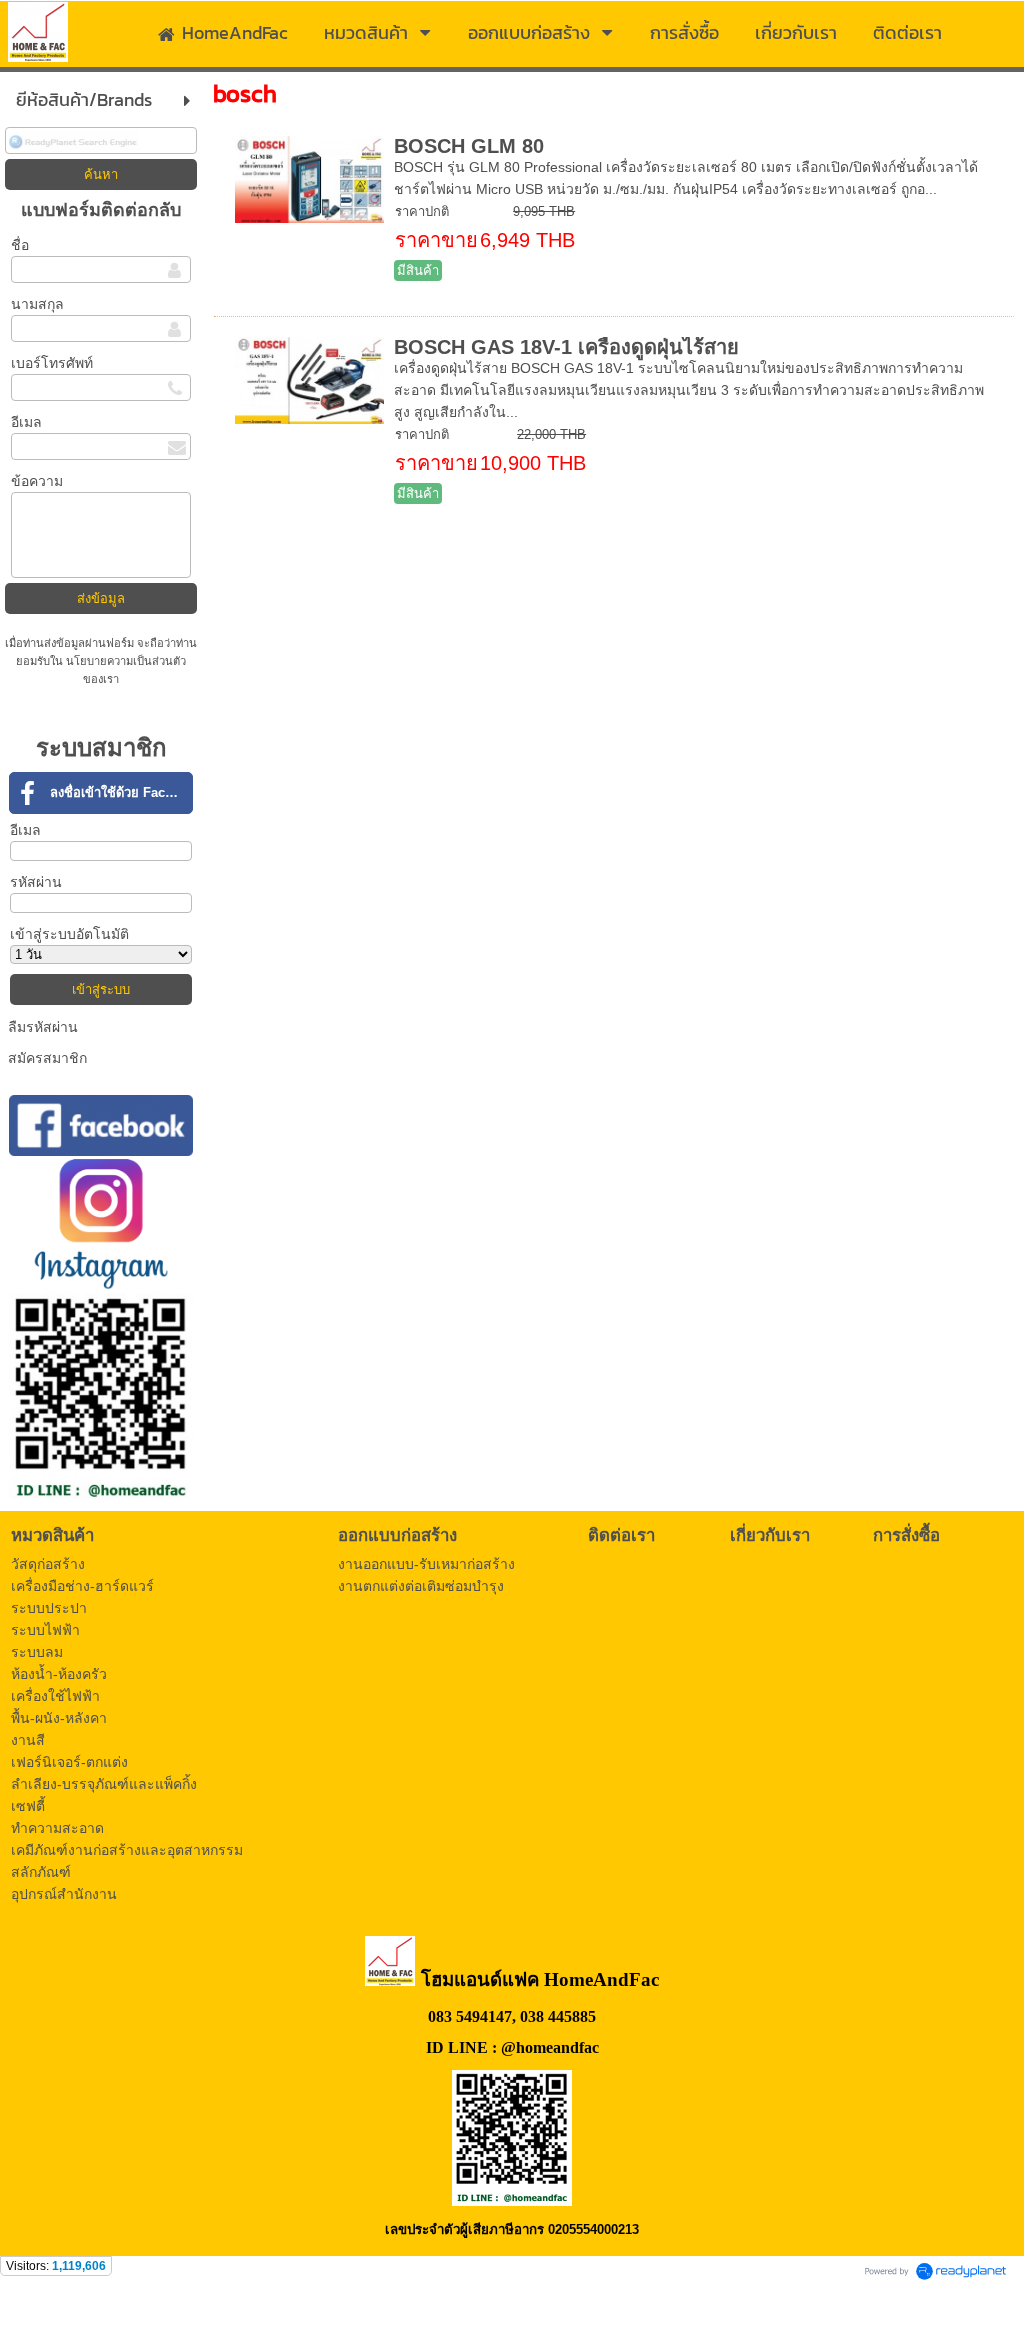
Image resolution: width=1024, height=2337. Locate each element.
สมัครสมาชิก (47, 1058)
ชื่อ (20, 245)
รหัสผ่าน (36, 882)
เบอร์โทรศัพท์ (52, 363)
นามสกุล (37, 304)
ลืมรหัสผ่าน (43, 1027)
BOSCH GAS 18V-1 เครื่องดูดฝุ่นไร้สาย (566, 347)
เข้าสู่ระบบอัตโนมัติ (69, 934)
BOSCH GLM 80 (469, 146)
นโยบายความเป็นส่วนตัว (124, 661)
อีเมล (26, 422)
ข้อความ (37, 481)
